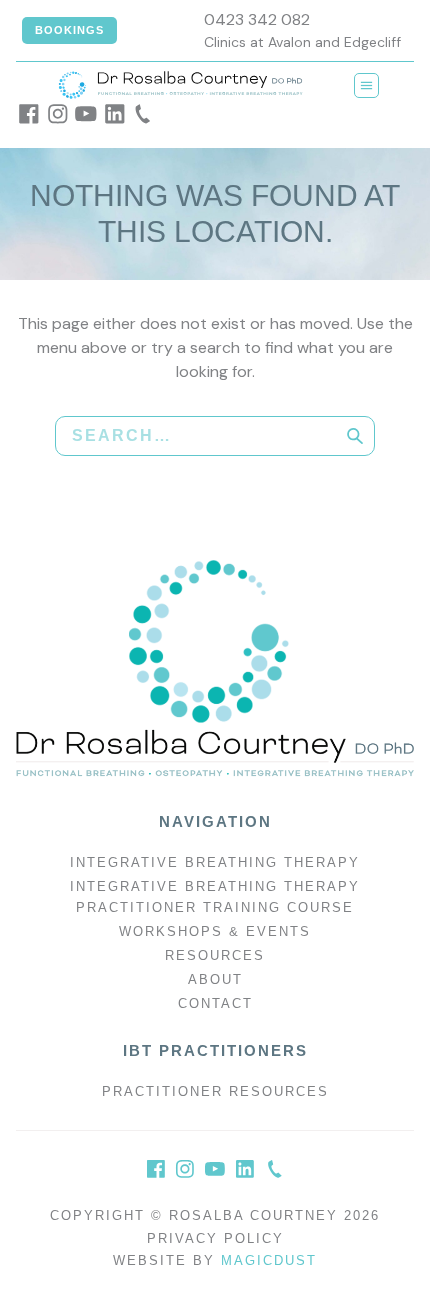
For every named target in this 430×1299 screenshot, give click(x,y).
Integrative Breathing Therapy (215, 862)
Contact (215, 1003)
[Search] (355, 436)
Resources (215, 955)
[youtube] (86, 114)
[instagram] (58, 114)
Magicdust (269, 1260)
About (215, 979)
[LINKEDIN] (245, 1169)
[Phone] (143, 114)
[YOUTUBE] (215, 1169)
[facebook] (29, 114)
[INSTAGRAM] (185, 1169)
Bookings (69, 30)
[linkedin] (115, 114)
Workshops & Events (215, 931)
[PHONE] (275, 1169)
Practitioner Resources (215, 1091)
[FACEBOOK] (156, 1169)
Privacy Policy (215, 1238)
